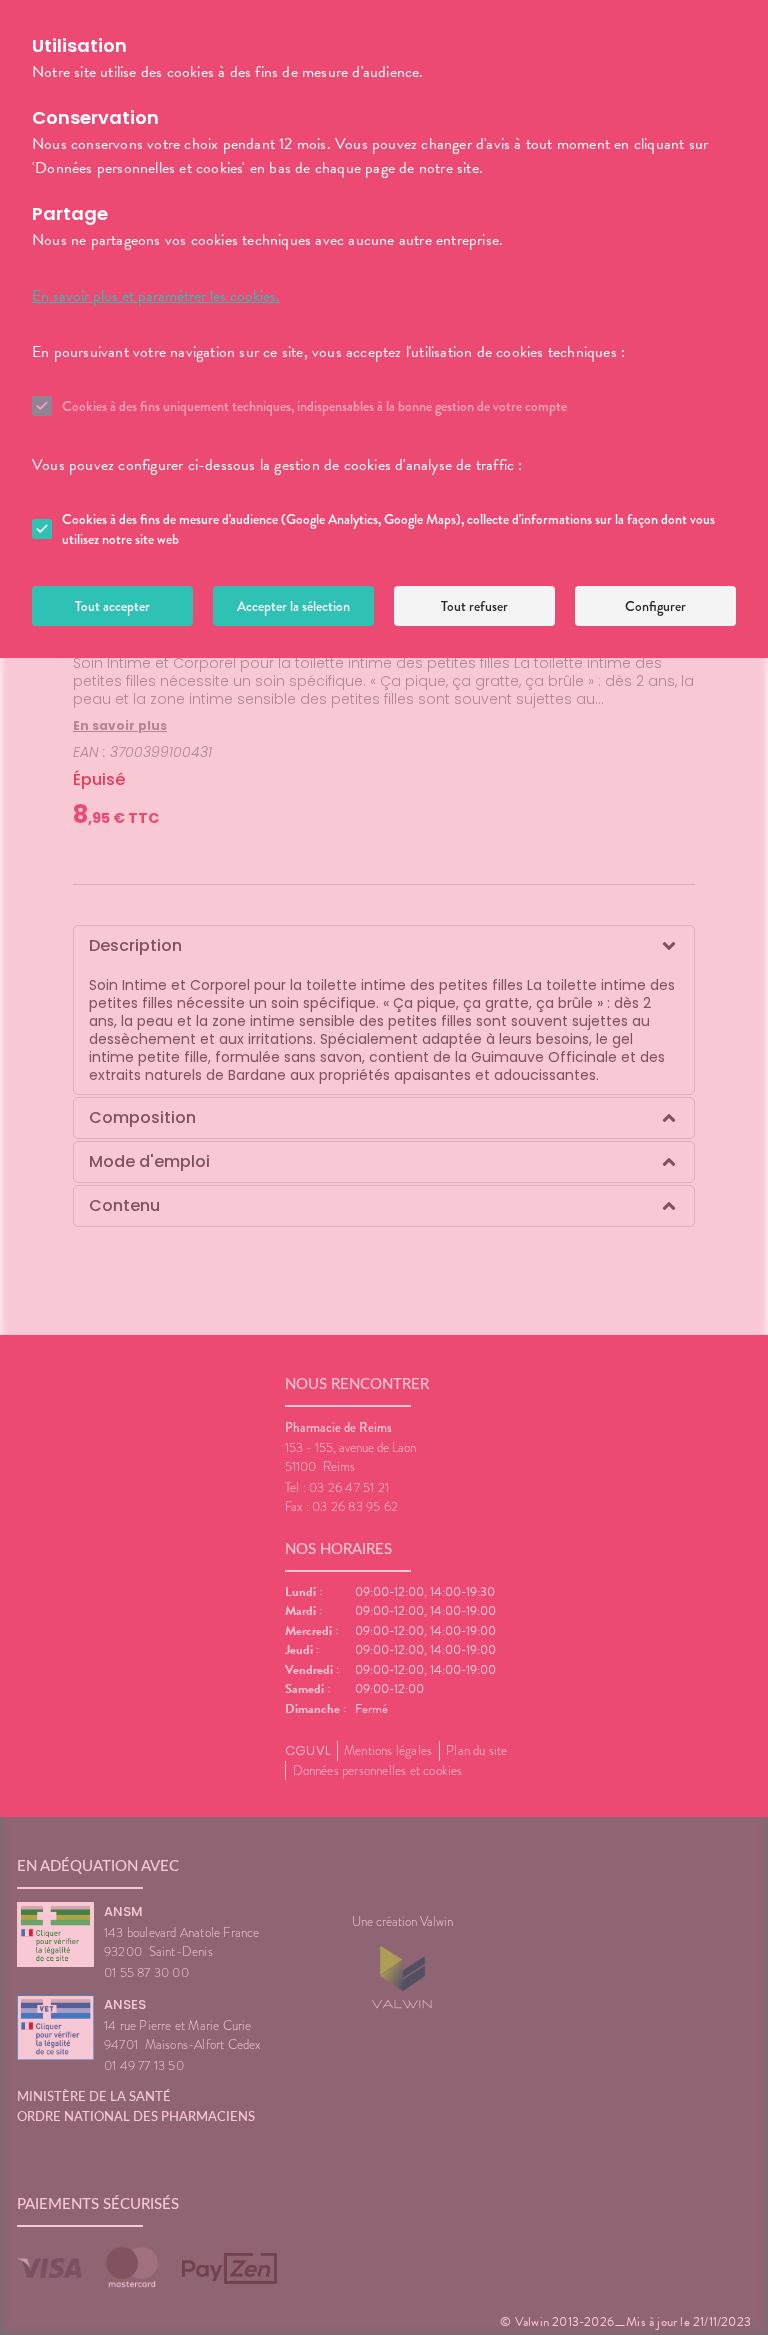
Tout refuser (474, 606)
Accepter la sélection (293, 606)
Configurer (655, 606)
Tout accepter (112, 606)
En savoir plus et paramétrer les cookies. (156, 296)
